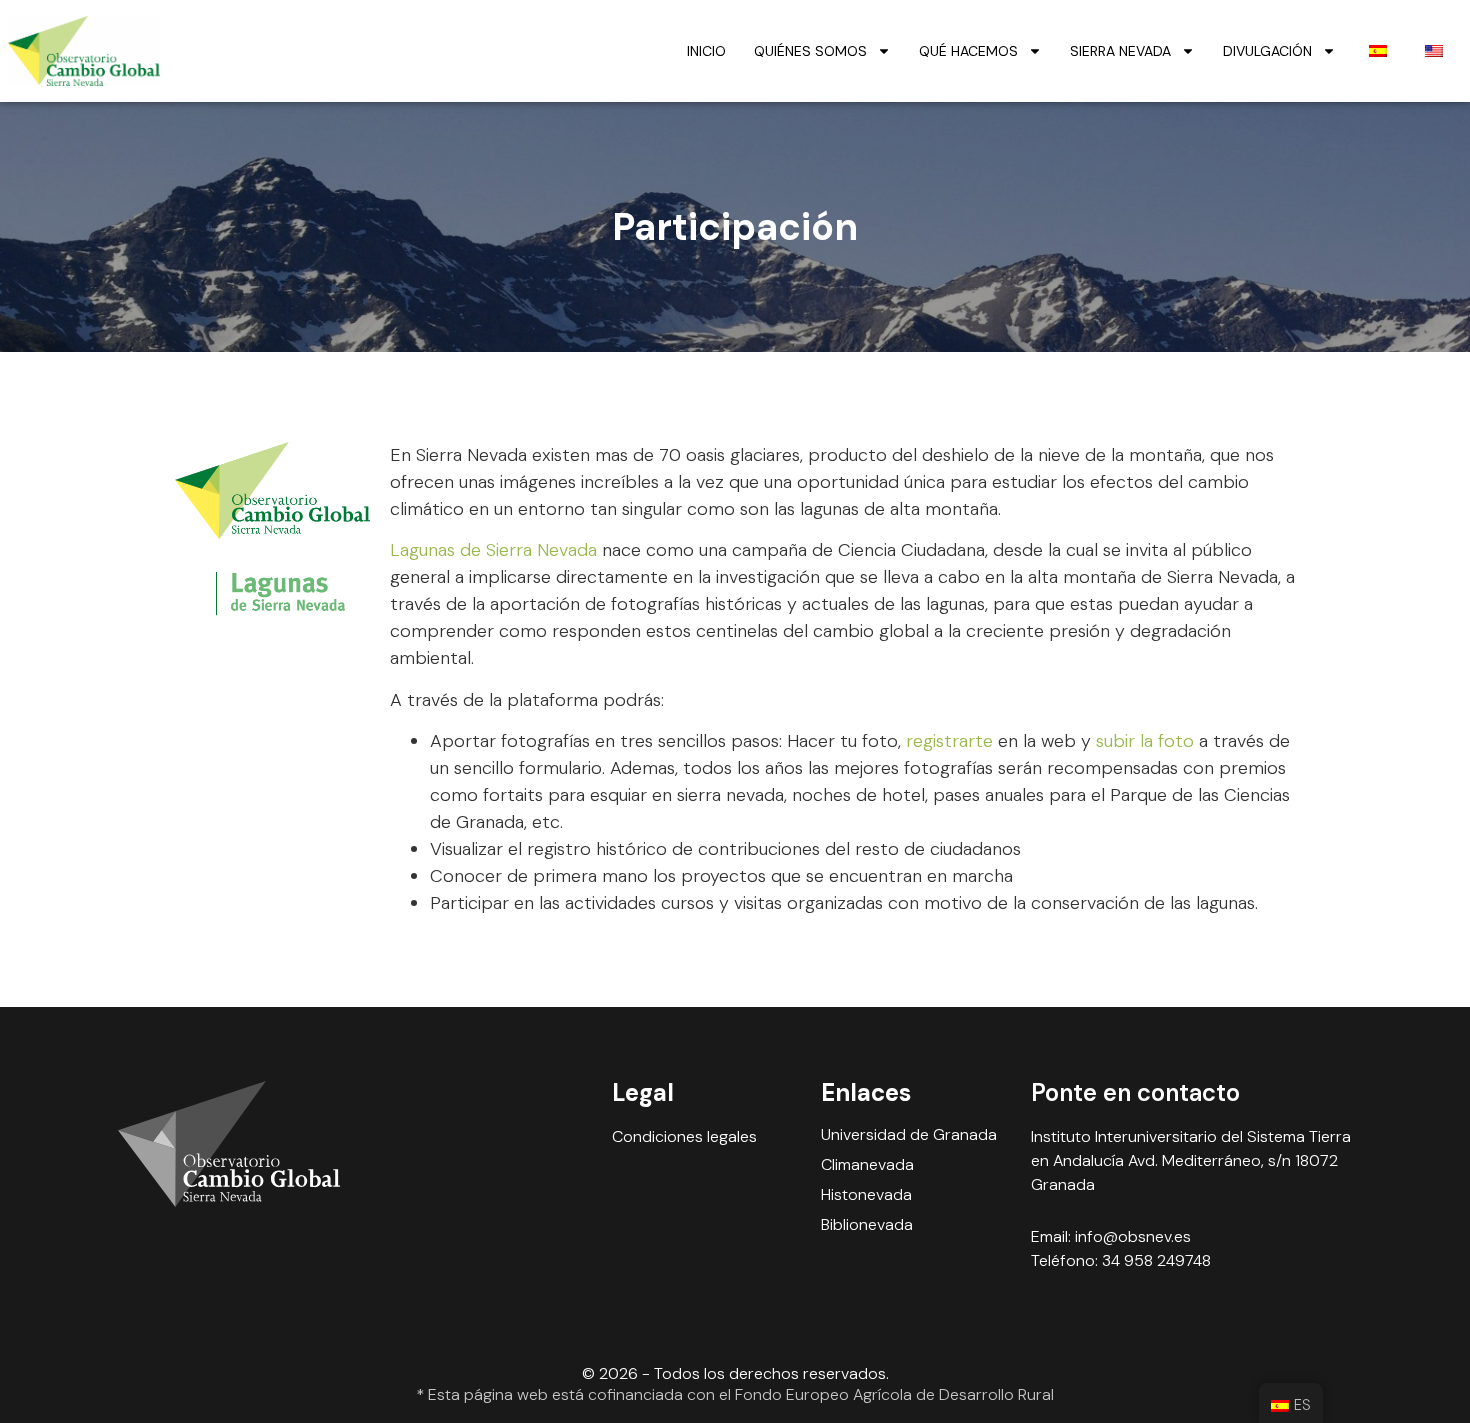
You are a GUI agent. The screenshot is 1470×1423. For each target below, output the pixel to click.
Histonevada (866, 1195)
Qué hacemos (968, 51)
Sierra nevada (1120, 51)
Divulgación (1267, 51)
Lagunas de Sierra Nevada (493, 550)
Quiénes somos (810, 51)
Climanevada (867, 1165)
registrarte (949, 741)
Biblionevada (867, 1225)
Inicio (706, 51)
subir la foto (1145, 741)
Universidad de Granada (909, 1135)
